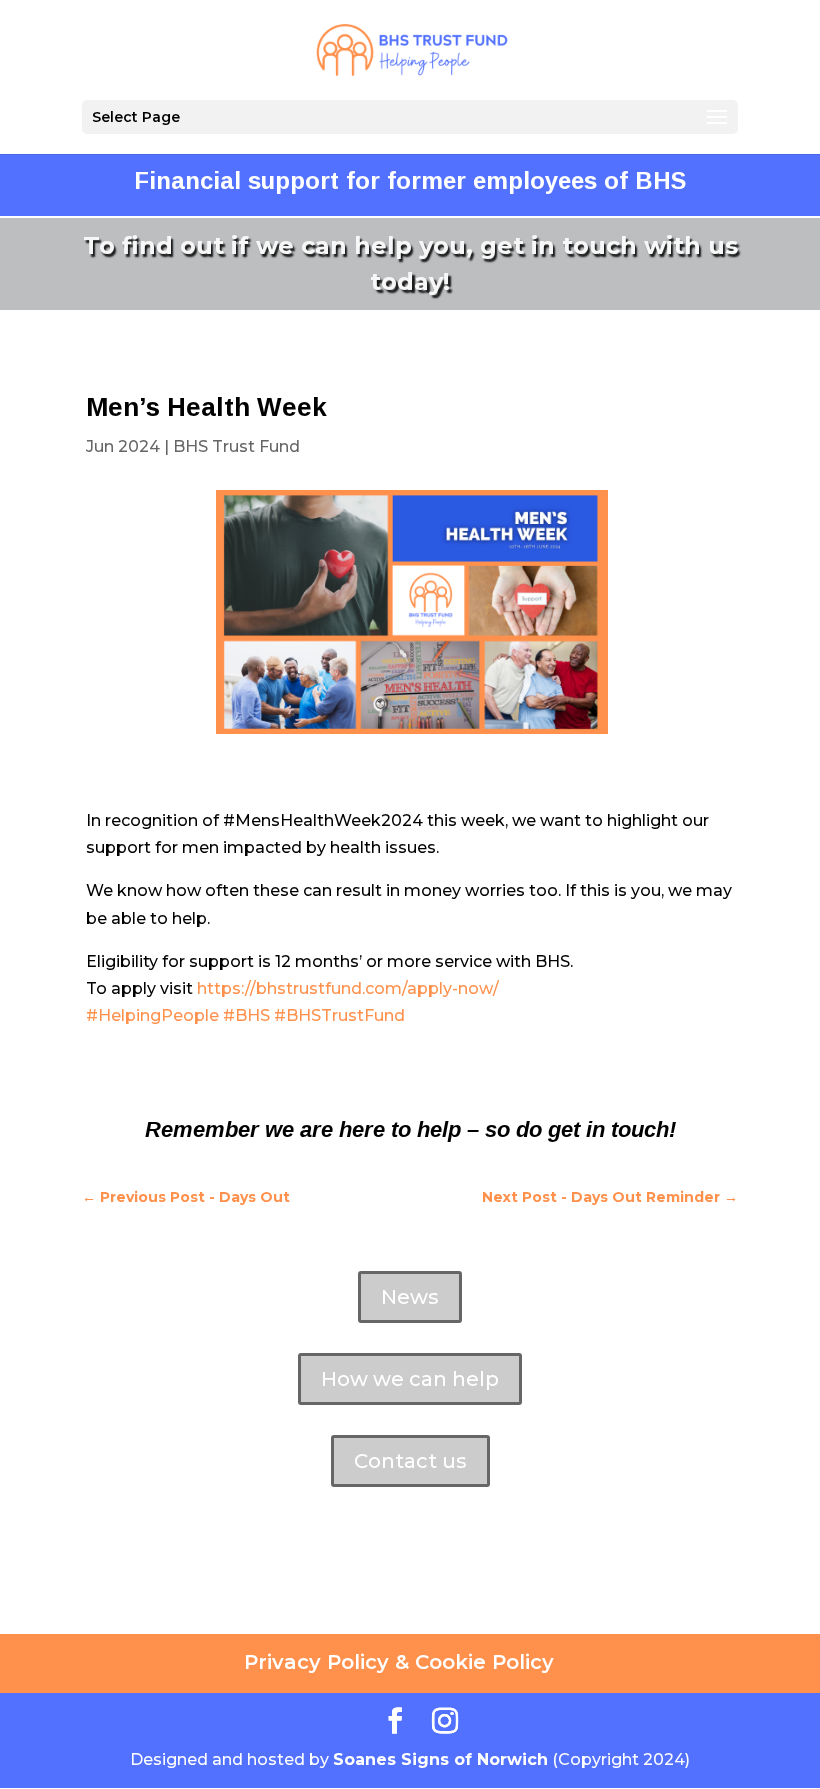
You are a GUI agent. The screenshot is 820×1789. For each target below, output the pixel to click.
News (410, 1297)
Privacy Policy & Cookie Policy (399, 1662)
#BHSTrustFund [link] (339, 1015)
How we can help (410, 1379)
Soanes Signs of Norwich (440, 1759)
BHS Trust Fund (236, 446)
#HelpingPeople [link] (152, 1015)
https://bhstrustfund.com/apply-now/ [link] (348, 988)
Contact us (410, 1461)
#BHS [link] (246, 1015)
